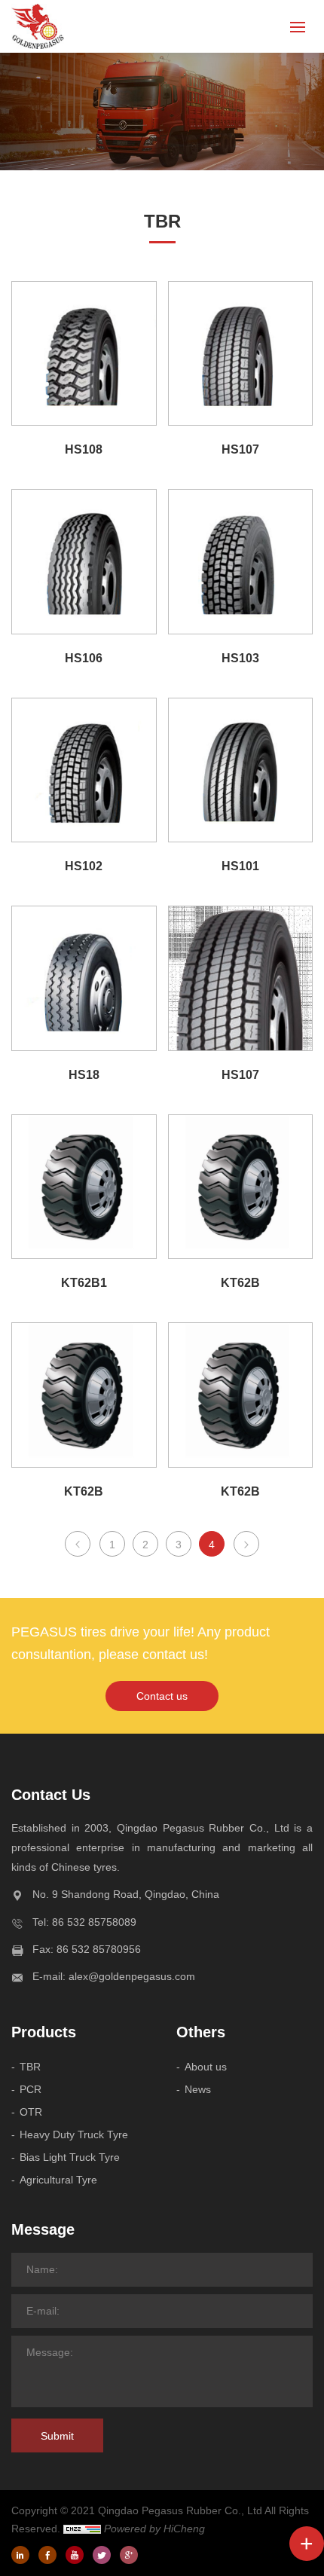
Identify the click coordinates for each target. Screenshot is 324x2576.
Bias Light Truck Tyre (70, 2157)
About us (206, 2067)
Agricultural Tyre (58, 2180)
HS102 (84, 866)
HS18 (84, 1075)
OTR (31, 2112)
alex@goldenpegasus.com (132, 1976)
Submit (57, 2436)
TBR (30, 2067)
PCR (31, 2089)
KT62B (240, 1283)
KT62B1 (84, 1283)
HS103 (240, 658)
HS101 (240, 866)
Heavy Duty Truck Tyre (74, 2134)
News (198, 2089)
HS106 (84, 658)
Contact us (162, 1696)
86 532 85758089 (94, 1922)
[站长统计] (82, 2529)
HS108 (84, 449)
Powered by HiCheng (154, 2529)
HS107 (240, 449)
